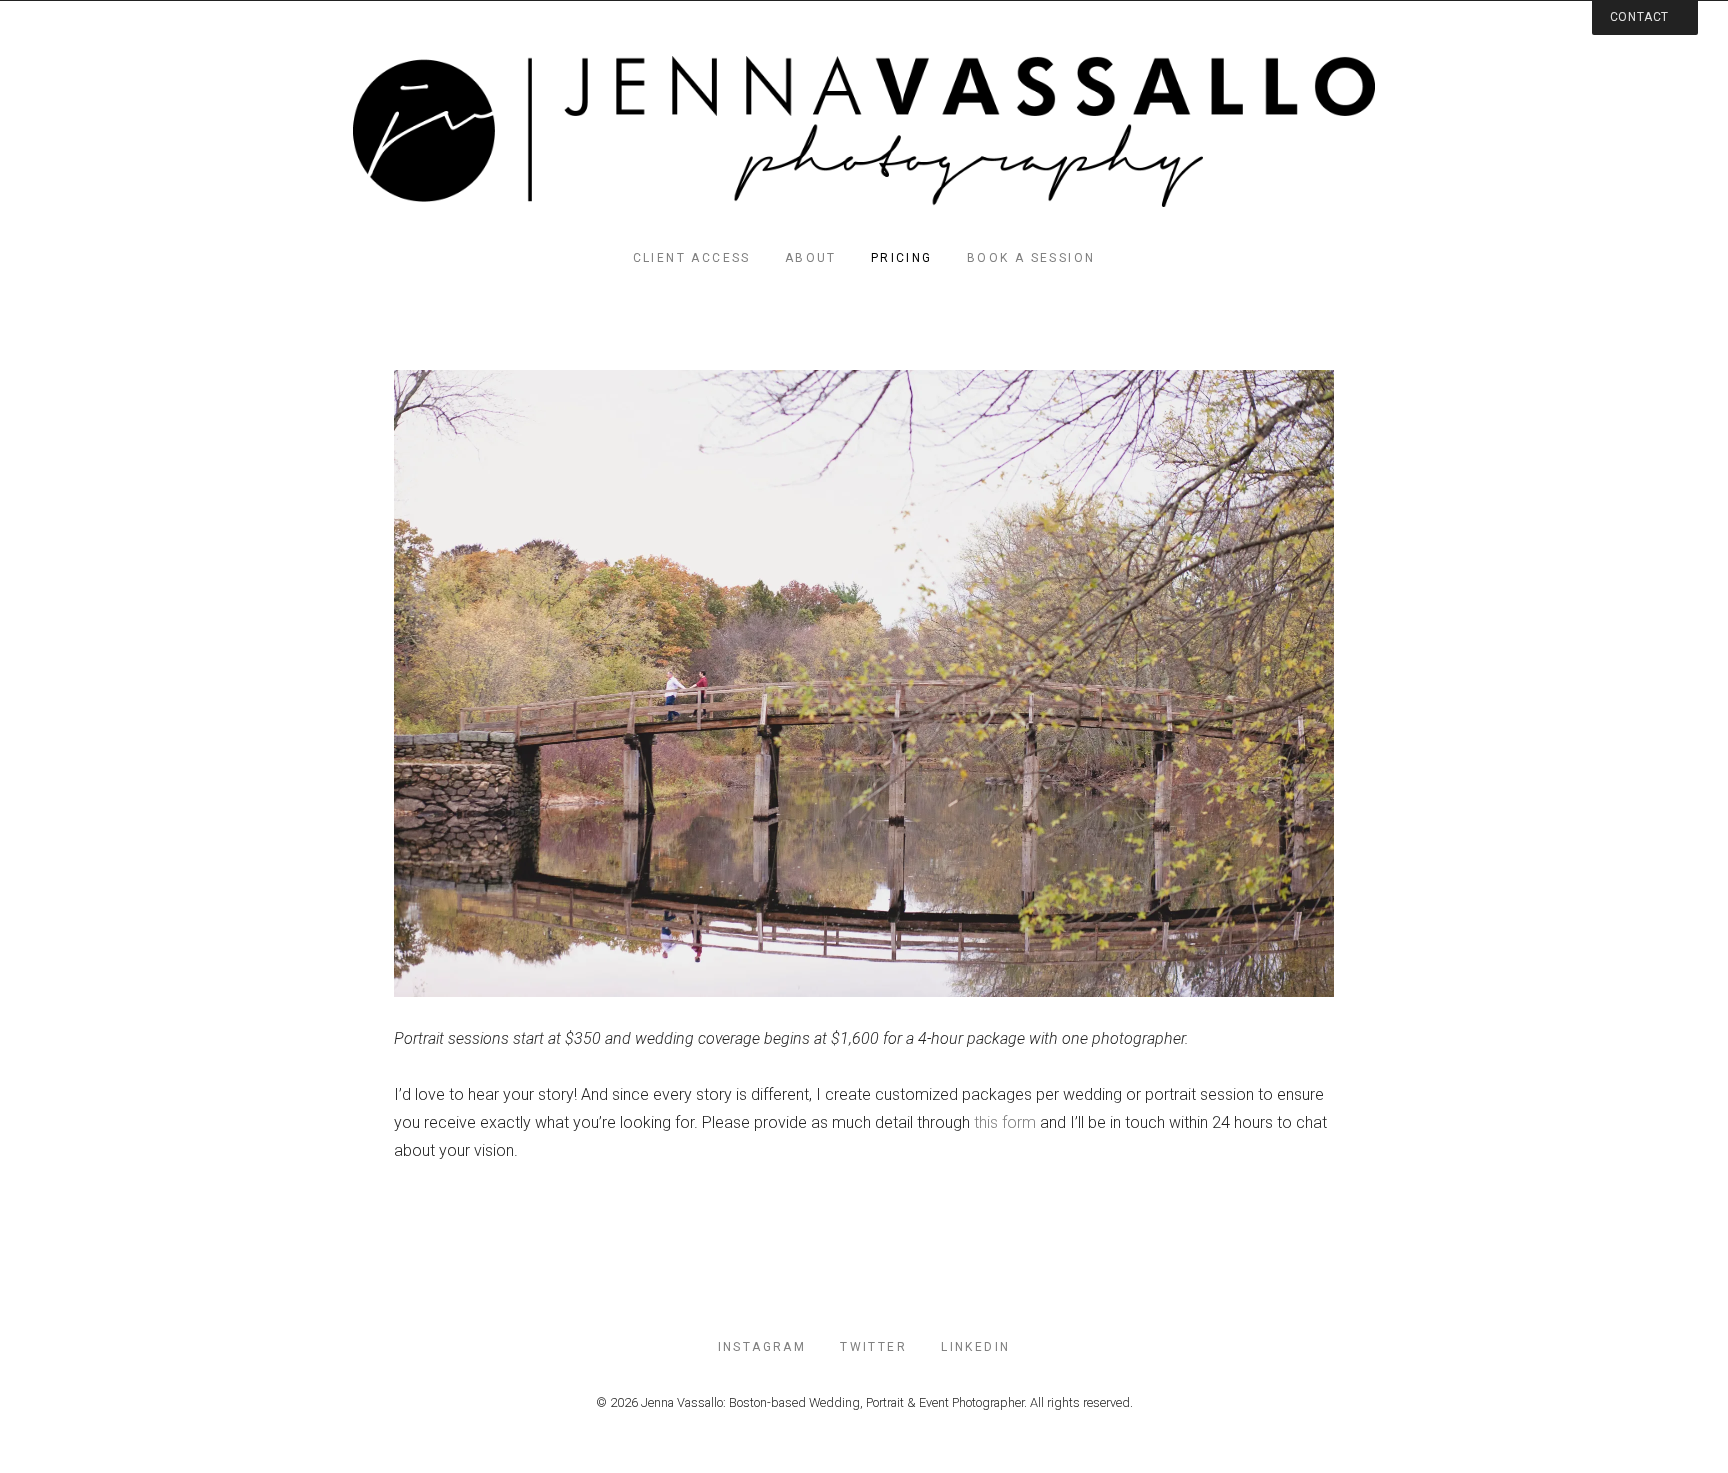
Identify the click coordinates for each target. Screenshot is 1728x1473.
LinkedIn (975, 1347)
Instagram (762, 1347)
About (811, 258)
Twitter (873, 1347)
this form (1005, 1122)
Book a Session (1031, 258)
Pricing (902, 258)
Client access (692, 258)
